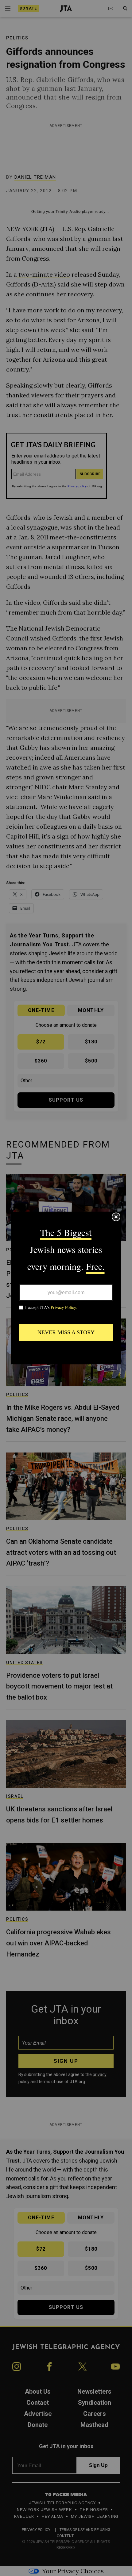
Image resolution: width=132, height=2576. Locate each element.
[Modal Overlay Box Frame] (66, 1288)
